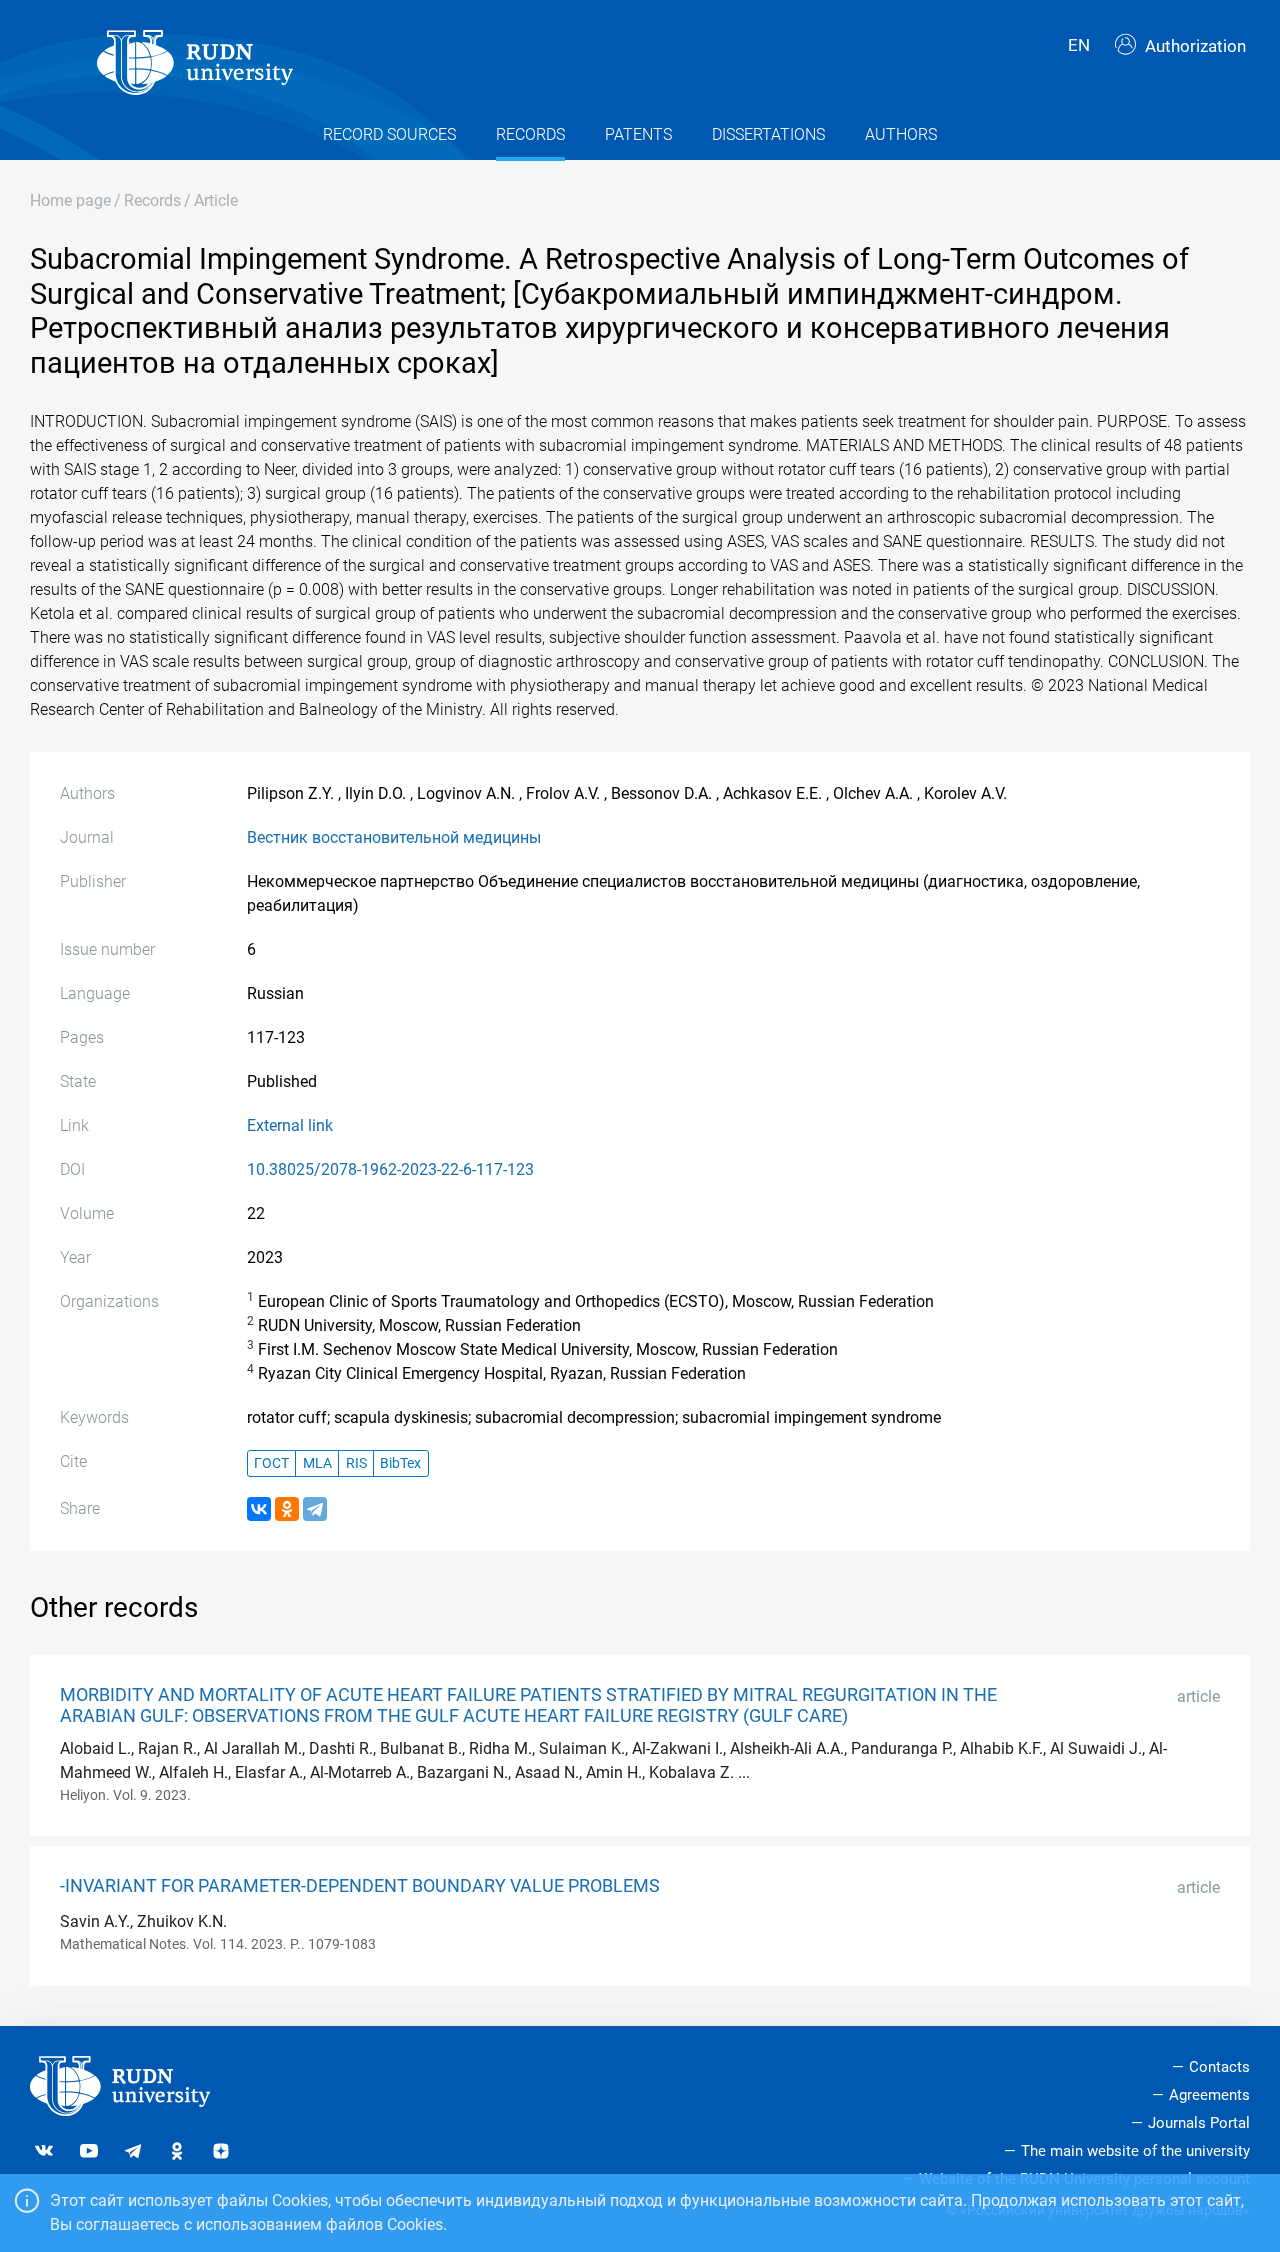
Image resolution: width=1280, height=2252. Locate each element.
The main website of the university (1135, 2151)
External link (290, 1125)
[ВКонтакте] (259, 1509)
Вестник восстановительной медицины (394, 837)
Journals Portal (1199, 2123)
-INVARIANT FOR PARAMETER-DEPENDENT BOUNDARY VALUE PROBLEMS (360, 1886)
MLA (317, 1463)
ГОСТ (271, 1463)
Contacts (1219, 2067)
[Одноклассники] (287, 1509)
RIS (356, 1463)
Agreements (1209, 2095)
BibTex (400, 1463)
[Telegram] (315, 1509)
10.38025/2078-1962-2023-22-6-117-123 (390, 1169)
